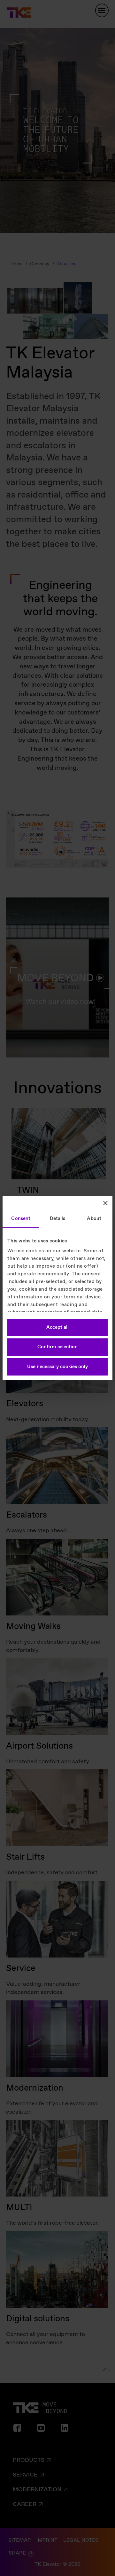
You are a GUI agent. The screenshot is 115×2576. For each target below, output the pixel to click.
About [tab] (94, 1219)
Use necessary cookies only (57, 1367)
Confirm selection (57, 1347)
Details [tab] (58, 1219)
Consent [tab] (21, 1219)
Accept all (57, 1328)
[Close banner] (105, 1203)
